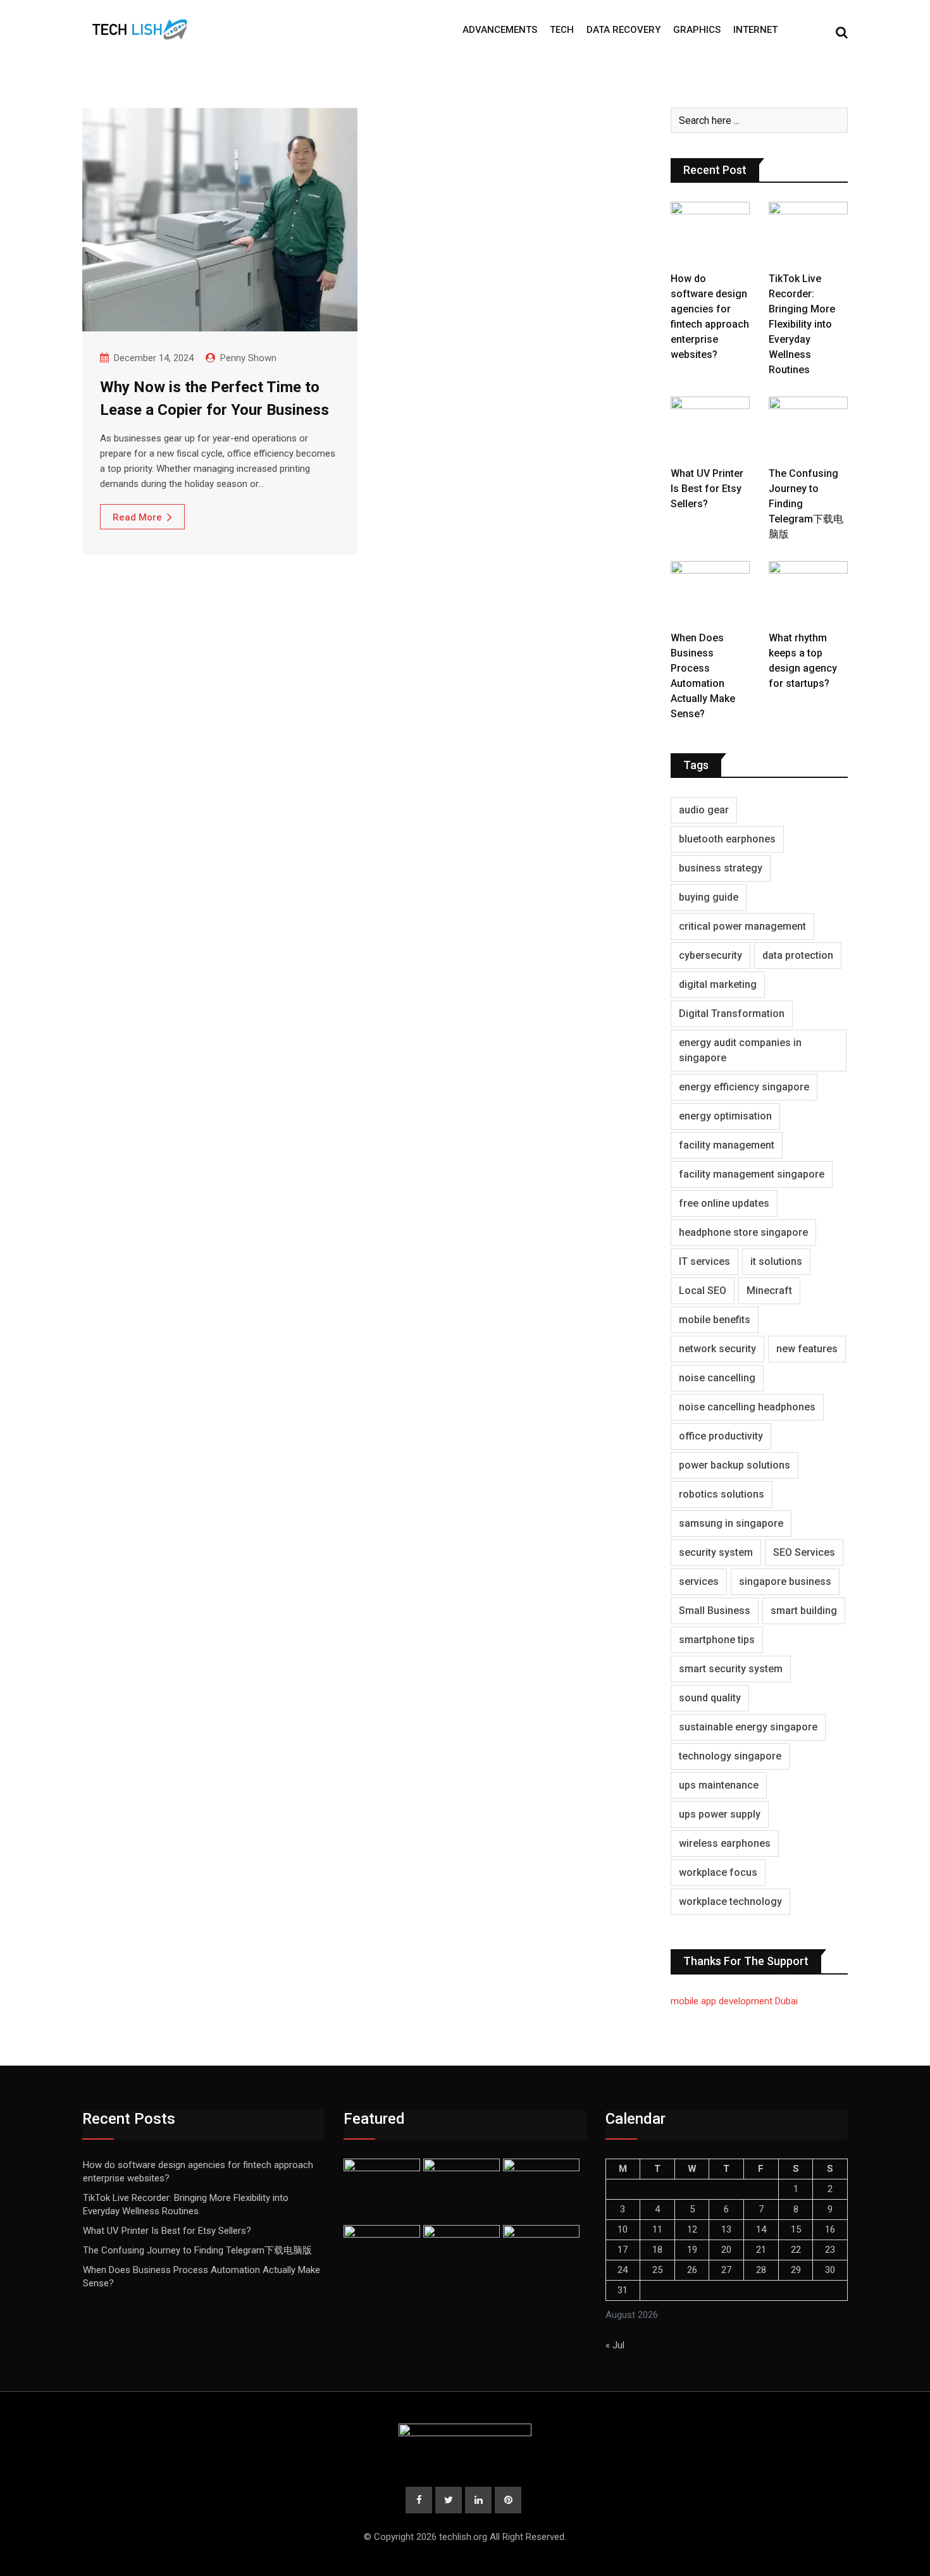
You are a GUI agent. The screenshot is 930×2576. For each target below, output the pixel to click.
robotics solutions (722, 1494)
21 (761, 2250)
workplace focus (718, 1872)
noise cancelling (717, 1378)
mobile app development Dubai (734, 2001)
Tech (562, 30)
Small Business (715, 1611)
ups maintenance (719, 1785)
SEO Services (804, 1552)
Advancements (500, 30)
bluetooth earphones (727, 839)
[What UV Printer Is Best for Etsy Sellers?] (710, 428)
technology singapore (730, 1756)
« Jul (615, 2345)
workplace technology (730, 1901)
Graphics (697, 30)
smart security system (731, 1669)
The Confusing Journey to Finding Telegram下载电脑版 (197, 2250)
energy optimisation (725, 1116)
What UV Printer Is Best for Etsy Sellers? (707, 489)
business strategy (721, 868)
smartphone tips (717, 1640)
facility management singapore (752, 1174)
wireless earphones (725, 1843)
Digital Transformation (732, 1014)
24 (623, 2270)
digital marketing (718, 984)
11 (657, 2229)
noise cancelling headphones (747, 1407)
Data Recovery (623, 30)
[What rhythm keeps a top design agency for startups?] (808, 593)
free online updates (724, 1203)
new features (807, 1349)
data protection (798, 955)
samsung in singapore (731, 1523)
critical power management (742, 926)
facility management (727, 1145)
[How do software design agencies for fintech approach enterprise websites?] (710, 233)
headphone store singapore (743, 1232)
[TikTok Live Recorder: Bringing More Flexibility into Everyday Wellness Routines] (808, 233)
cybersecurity (710, 955)
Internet (755, 30)
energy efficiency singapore (744, 1087)
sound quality (710, 1698)
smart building (804, 1611)
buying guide (709, 897)
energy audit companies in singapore (740, 1050)
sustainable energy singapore (748, 1727)
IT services (704, 1261)
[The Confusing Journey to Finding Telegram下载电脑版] (808, 428)
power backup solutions (735, 1465)
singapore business (785, 1581)
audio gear (704, 810)
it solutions (776, 1261)
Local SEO (703, 1291)
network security (717, 1349)
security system (716, 1552)
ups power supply (720, 1814)
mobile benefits (715, 1320)
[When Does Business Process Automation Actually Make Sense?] (710, 593)
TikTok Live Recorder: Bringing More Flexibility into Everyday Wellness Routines (802, 324)
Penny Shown (248, 358)
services (699, 1581)
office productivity (721, 1436)
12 (692, 2229)
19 (692, 2250)
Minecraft (769, 1291)
